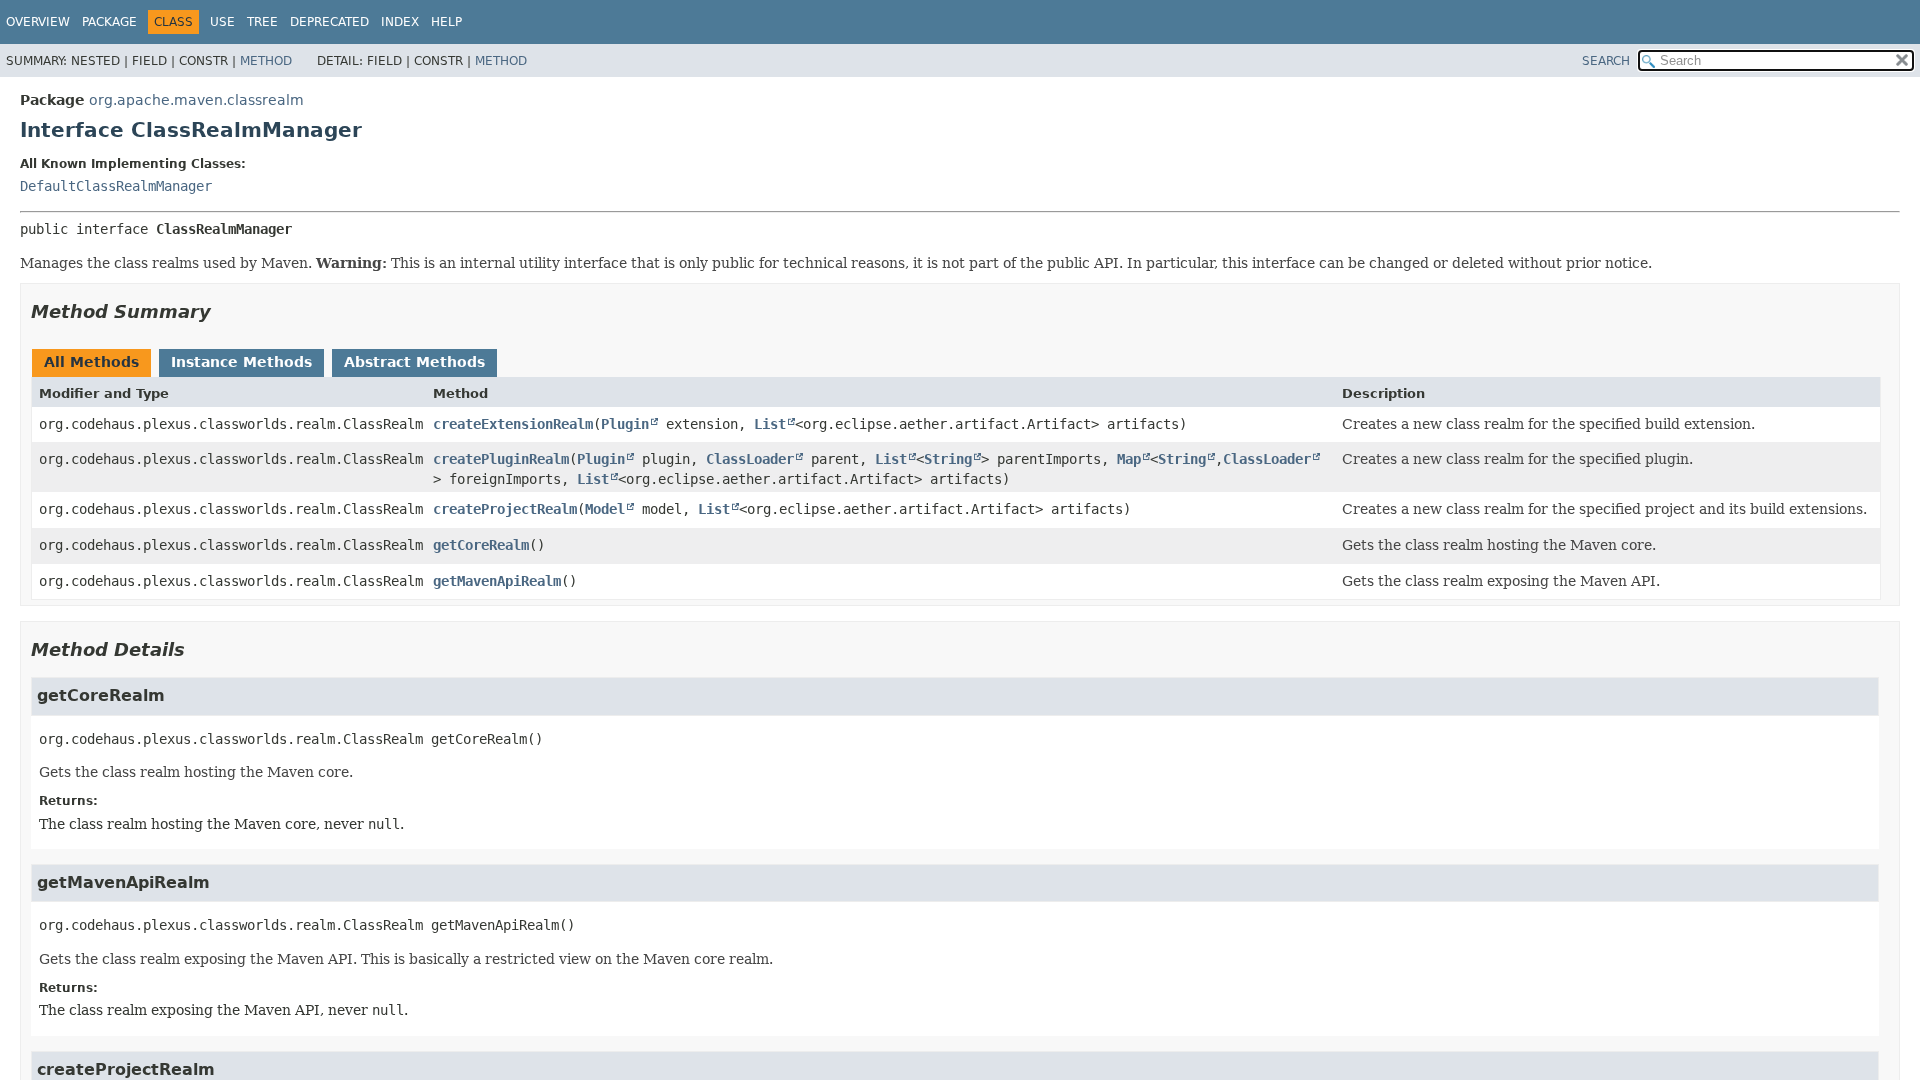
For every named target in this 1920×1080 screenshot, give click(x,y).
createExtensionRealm (513, 424)
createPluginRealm (501, 459)
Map (1129, 459)
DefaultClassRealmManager (116, 186)
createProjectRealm (505, 509)
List (770, 424)
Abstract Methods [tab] (414, 362)
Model (605, 509)
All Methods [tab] (91, 362)
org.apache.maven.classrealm (196, 100)
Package (109, 22)
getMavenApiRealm (497, 581)
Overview (38, 22)
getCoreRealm (481, 545)
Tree (262, 22)
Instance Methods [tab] (241, 362)
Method (266, 61)
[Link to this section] (225, 311)
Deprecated (329, 22)
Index (400, 22)
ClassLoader (750, 459)
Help (446, 22)
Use (222, 22)
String (948, 459)
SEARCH (1606, 61)
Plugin (625, 424)
